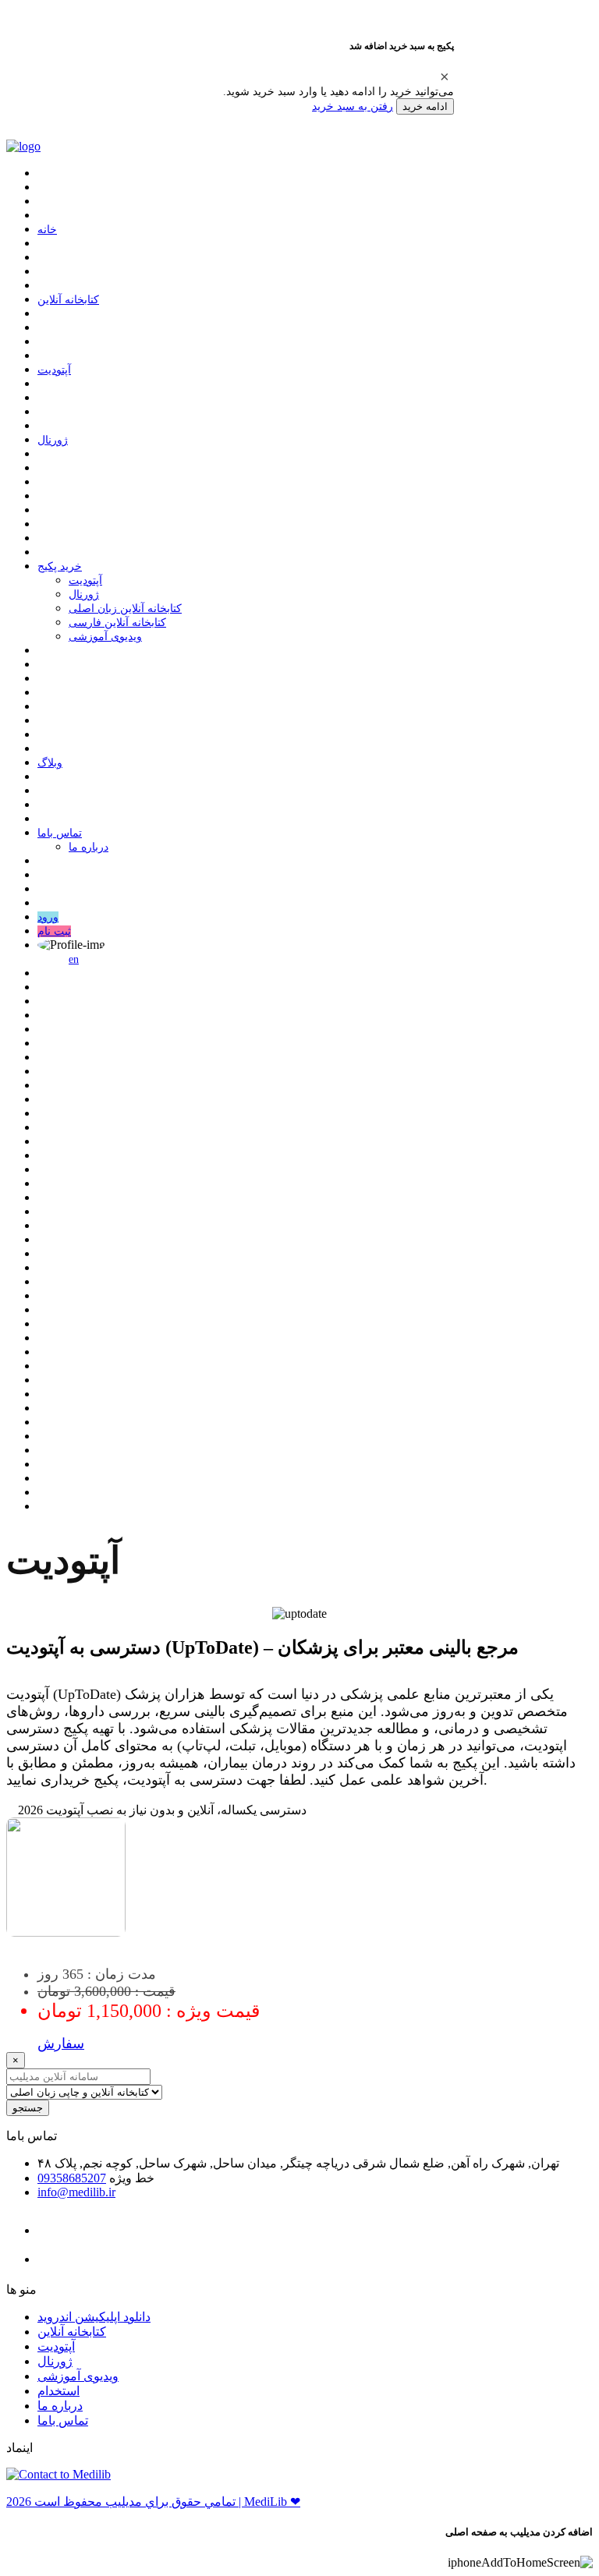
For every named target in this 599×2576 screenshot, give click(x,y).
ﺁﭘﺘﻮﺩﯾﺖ (54, 370)
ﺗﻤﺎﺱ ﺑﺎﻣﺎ (60, 833)
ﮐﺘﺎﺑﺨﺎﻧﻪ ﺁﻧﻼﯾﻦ (68, 300)
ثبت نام (54, 931)
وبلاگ (50, 763)
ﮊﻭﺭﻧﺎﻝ (53, 440)
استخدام (58, 2391)
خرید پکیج (60, 566)
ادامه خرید (425, 106)
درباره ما (89, 847)
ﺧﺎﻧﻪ (47, 230)
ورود (48, 917)
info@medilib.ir (76, 2192)
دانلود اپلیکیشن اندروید (94, 2317)
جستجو (28, 2108)
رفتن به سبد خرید (353, 106)
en (74, 959)
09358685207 (72, 2178)
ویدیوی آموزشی (105, 637)
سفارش (61, 2043)
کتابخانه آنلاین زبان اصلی (125, 609)
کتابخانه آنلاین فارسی (117, 623)
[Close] (445, 76)
